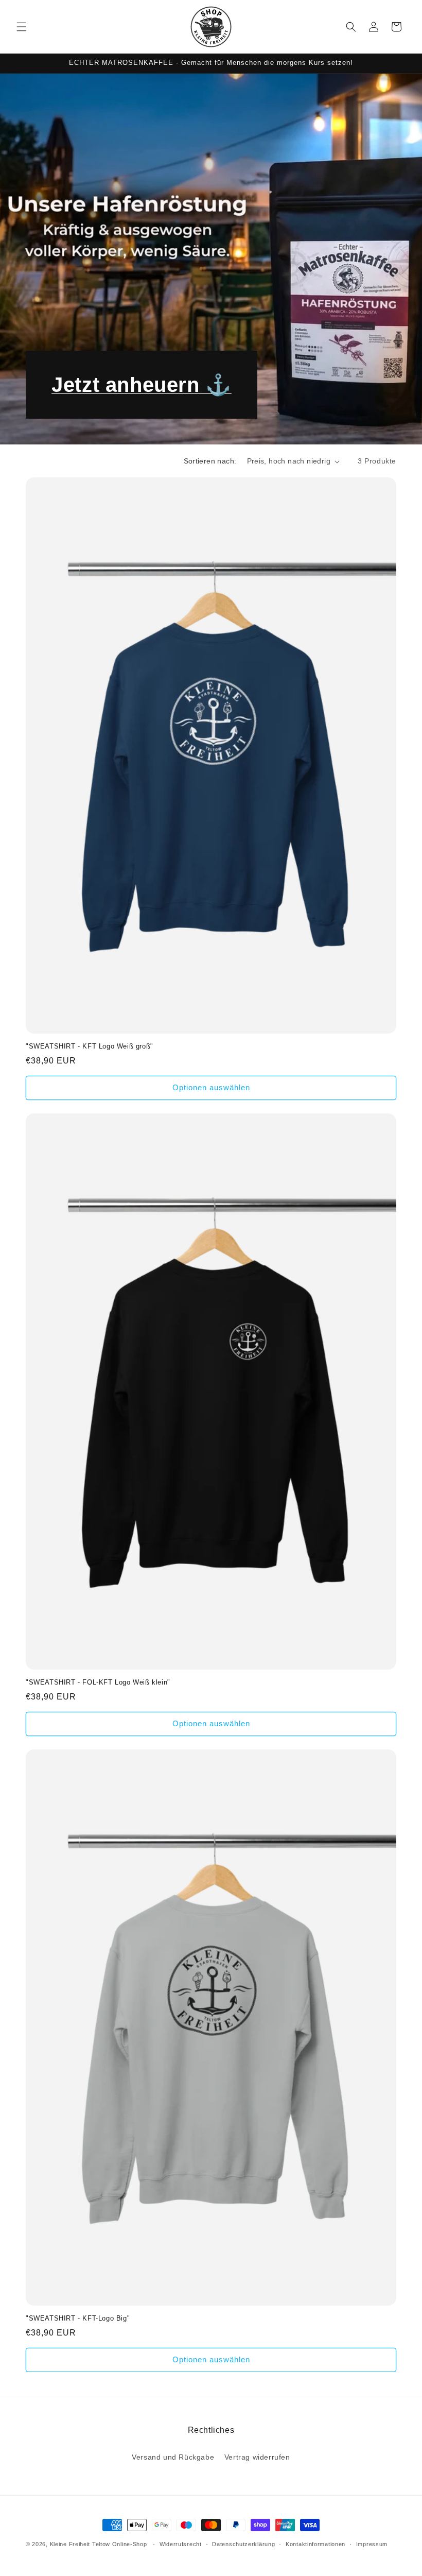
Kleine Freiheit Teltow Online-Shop (99, 2544)
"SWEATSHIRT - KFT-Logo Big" (78, 2318)
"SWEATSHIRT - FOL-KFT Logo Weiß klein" (98, 1682)
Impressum (372, 2544)
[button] (22, 27)
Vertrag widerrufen (257, 2457)
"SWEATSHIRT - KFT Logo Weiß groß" (90, 1046)
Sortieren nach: (210, 461)
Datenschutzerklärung (243, 2544)
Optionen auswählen (211, 1087)
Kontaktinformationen (315, 2544)
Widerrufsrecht (181, 2544)
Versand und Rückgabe (173, 2457)
